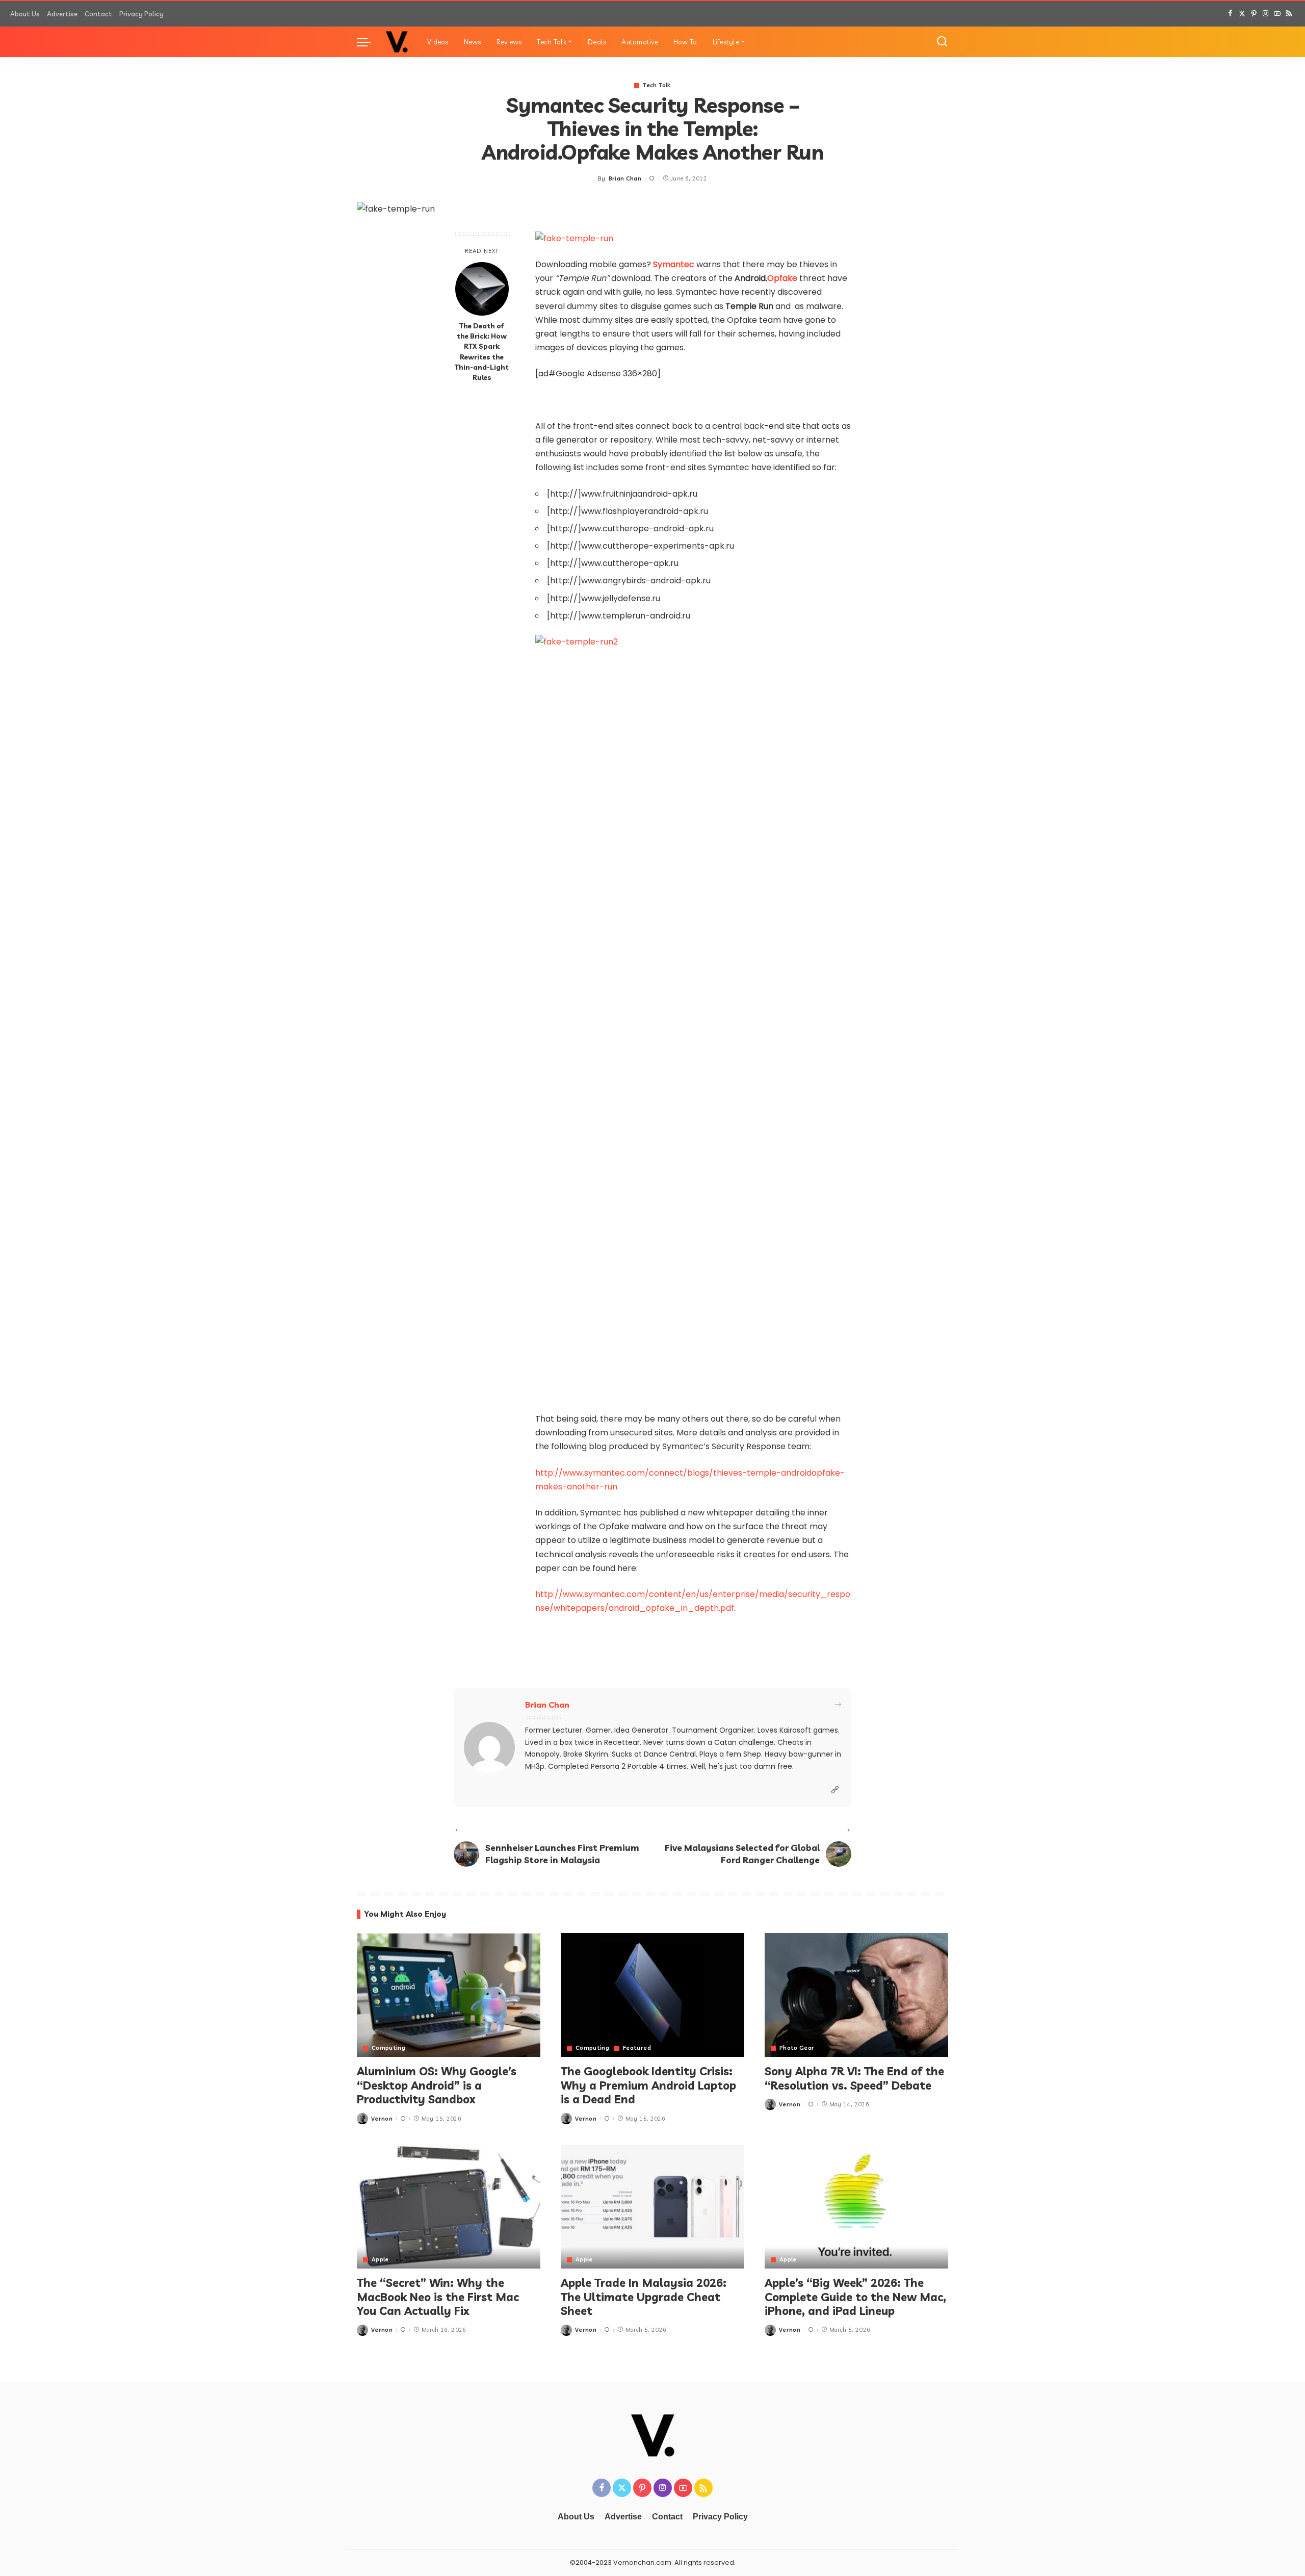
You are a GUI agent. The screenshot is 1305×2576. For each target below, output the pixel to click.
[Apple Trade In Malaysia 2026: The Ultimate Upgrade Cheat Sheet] (652, 2207)
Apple (380, 2260)
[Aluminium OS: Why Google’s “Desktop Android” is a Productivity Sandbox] (449, 1995)
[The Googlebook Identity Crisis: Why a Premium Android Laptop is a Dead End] (652, 1995)
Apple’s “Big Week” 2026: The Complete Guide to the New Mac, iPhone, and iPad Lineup (855, 2297)
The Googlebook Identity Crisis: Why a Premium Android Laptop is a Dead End (648, 2085)
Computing (388, 2048)
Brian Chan (625, 178)
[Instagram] (1265, 14)
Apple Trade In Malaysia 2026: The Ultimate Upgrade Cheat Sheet (644, 2297)
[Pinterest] (1254, 14)
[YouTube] (1277, 14)
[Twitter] (1242, 14)
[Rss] (1289, 14)
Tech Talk (657, 85)
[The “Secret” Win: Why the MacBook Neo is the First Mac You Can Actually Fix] (449, 2207)
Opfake (782, 278)
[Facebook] (1230, 14)
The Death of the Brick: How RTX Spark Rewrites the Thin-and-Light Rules (482, 351)
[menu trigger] (369, 42)
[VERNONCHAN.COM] (397, 42)
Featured (637, 2048)
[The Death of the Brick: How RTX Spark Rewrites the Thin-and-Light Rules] (482, 289)
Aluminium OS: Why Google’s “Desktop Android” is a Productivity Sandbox (437, 2085)
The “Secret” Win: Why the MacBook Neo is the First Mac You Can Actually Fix (438, 2297)
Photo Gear (797, 2048)
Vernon (382, 2119)
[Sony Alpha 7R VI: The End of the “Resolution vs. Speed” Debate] (856, 1995)
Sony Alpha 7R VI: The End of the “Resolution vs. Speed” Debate (854, 2078)
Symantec (674, 264)
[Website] (835, 1790)
